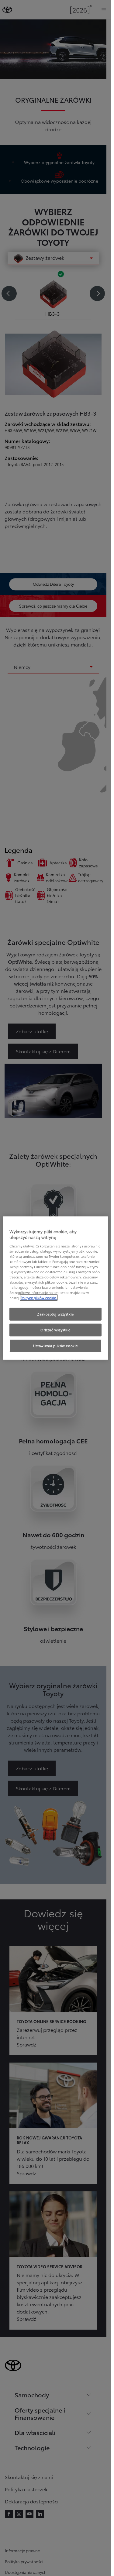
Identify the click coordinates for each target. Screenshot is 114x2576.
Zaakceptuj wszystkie (55, 1314)
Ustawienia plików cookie (55, 1346)
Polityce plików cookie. (39, 1298)
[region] (55, 1288)
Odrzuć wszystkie (55, 1330)
